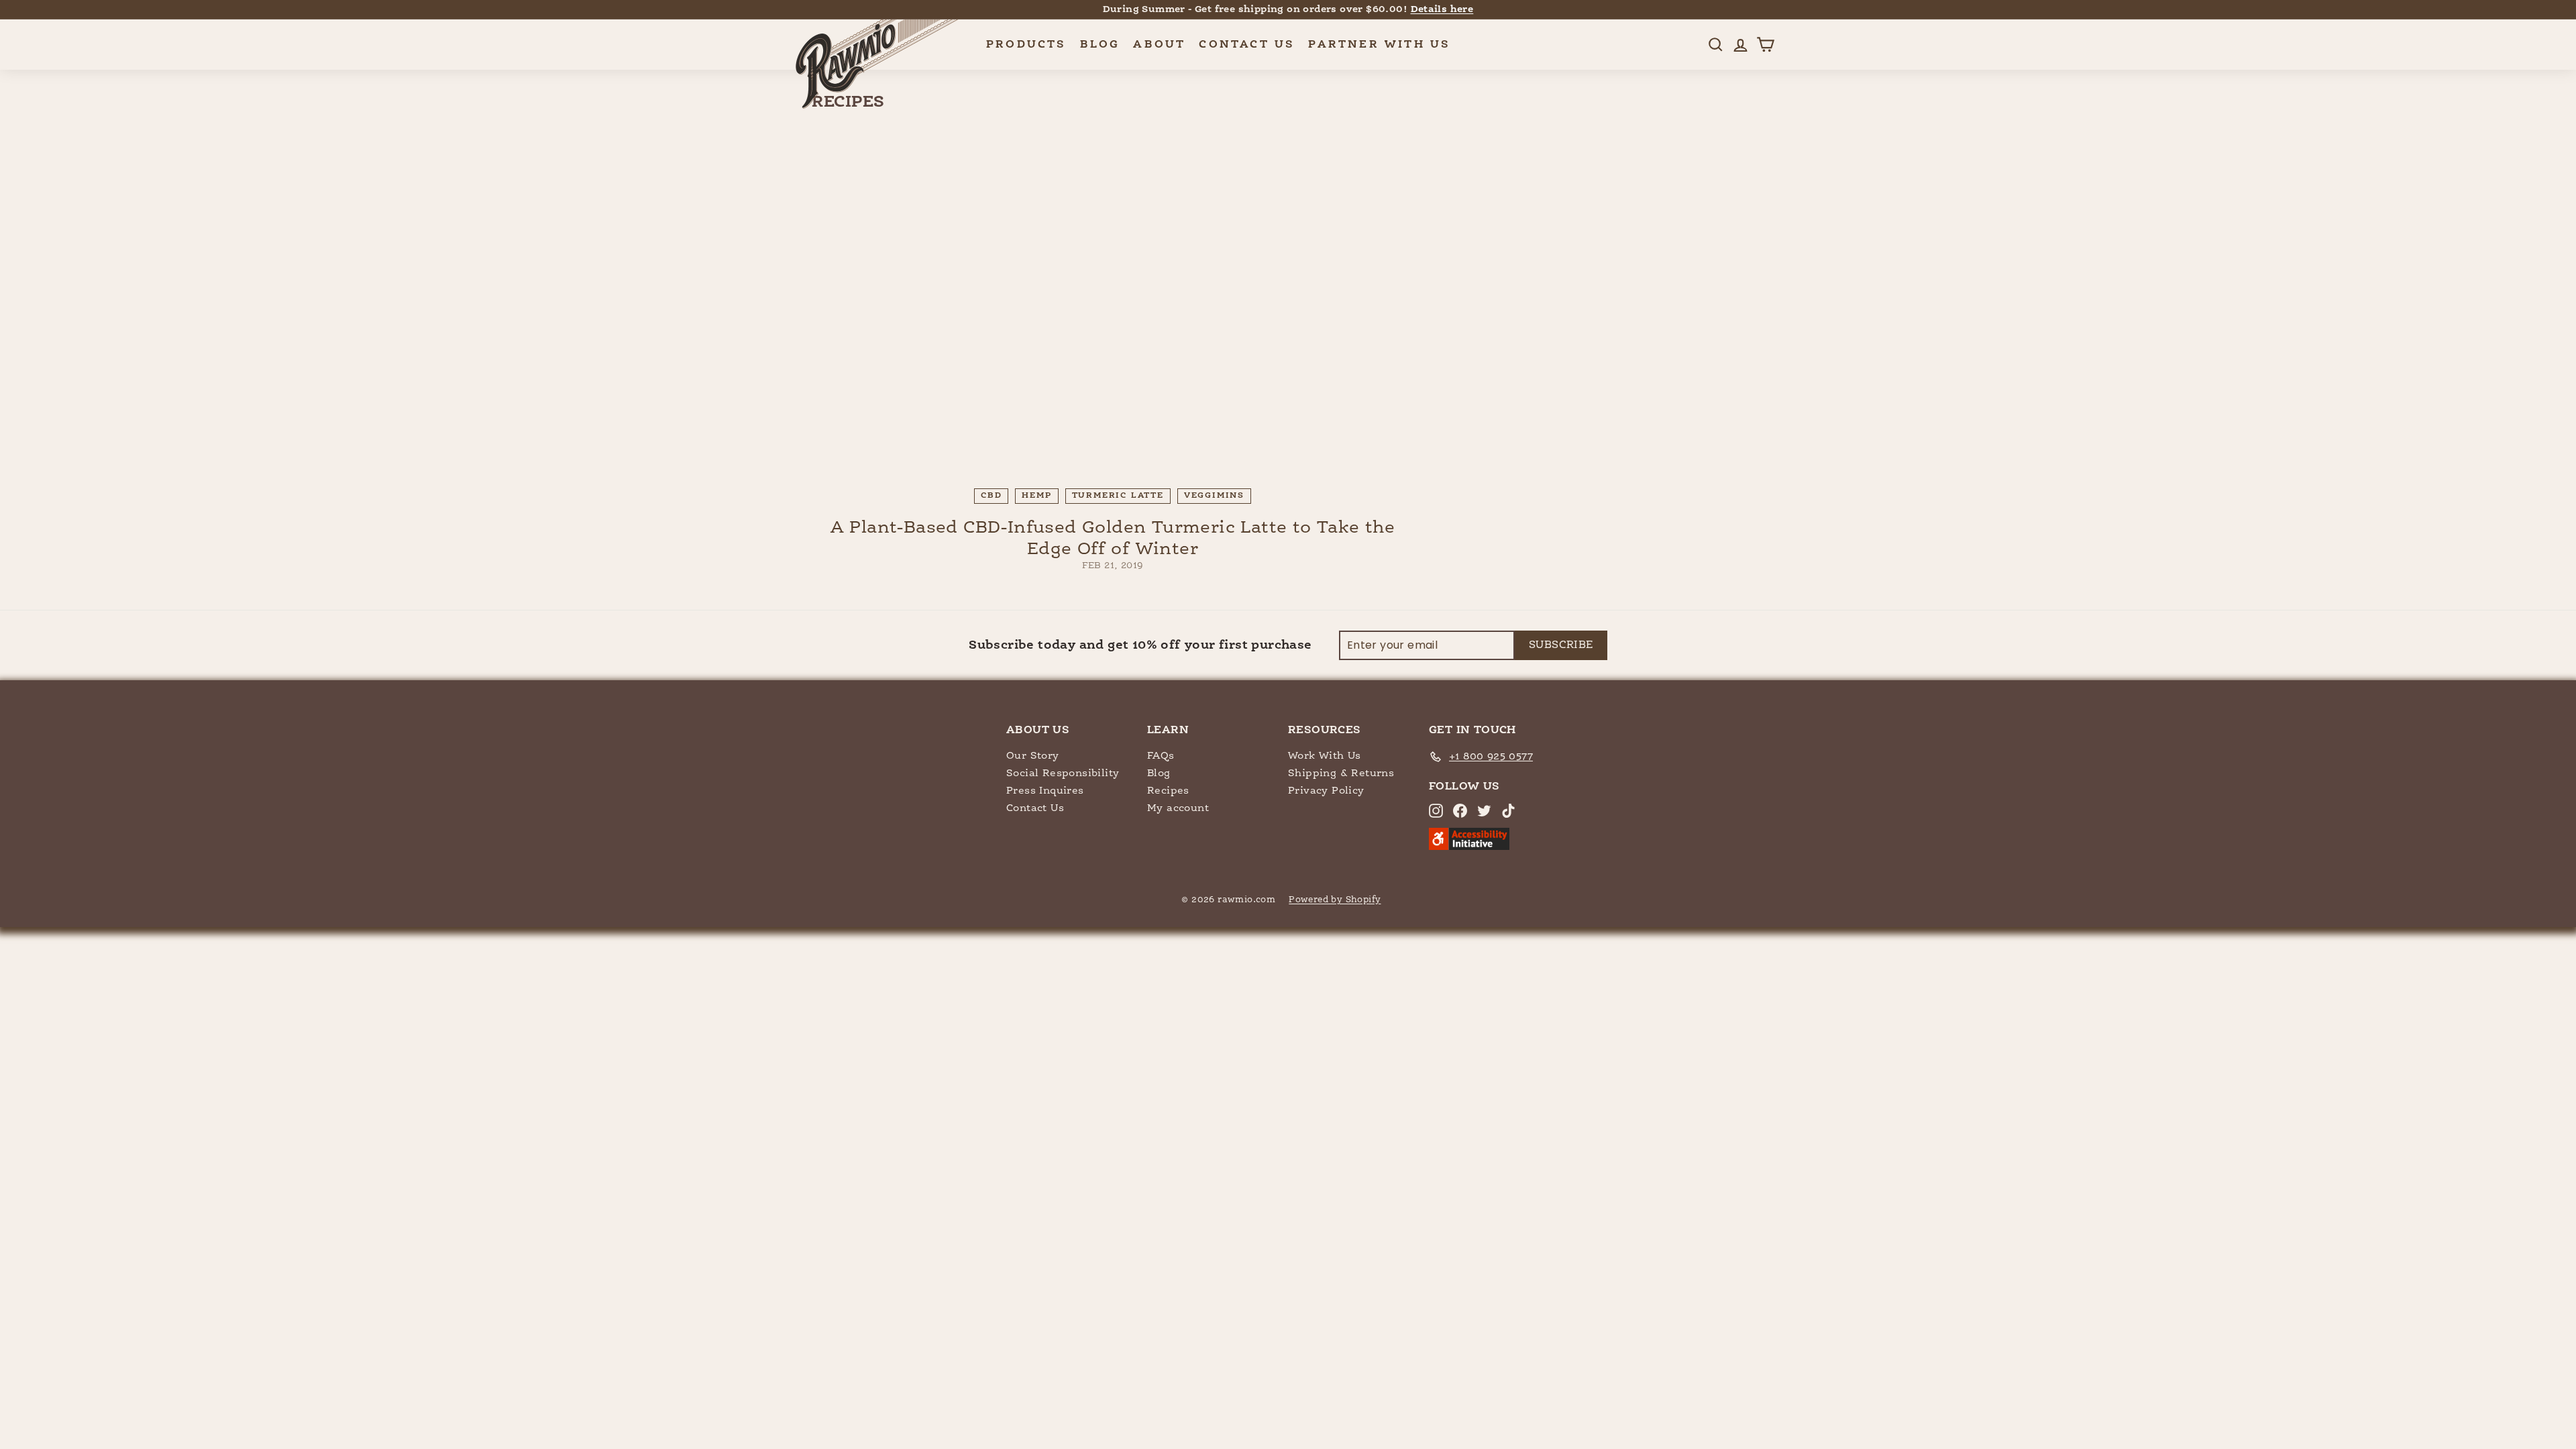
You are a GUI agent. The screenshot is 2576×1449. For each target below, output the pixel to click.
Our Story (1033, 756)
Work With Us (1325, 756)
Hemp (1036, 496)
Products (1026, 45)
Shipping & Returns (1341, 773)
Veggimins (1214, 496)
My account (1178, 808)
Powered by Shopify (1335, 900)
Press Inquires (1045, 791)
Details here (1442, 9)
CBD (991, 496)
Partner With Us (1379, 45)
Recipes (1168, 791)
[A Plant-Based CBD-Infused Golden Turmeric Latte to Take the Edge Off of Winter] (1113, 309)
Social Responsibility (1063, 773)
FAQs (1161, 756)
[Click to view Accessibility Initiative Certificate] (1469, 847)
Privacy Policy (1326, 791)
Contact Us (1247, 45)
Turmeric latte (1118, 496)
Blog (1100, 45)
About (1159, 45)
